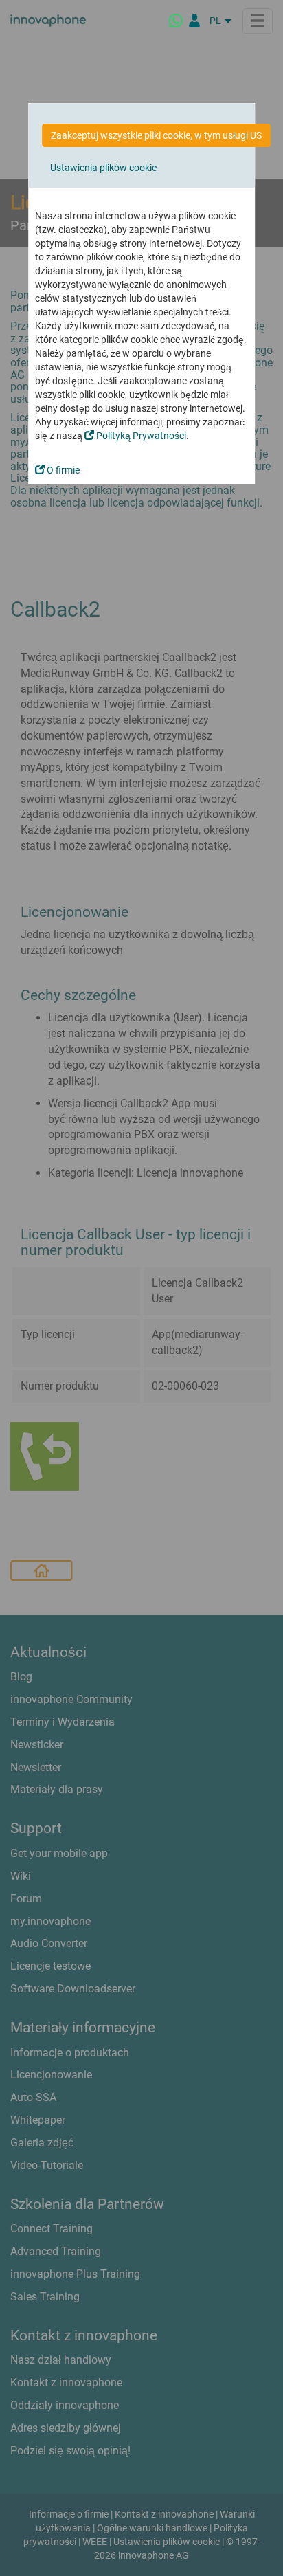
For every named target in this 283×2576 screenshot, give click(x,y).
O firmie (62, 470)
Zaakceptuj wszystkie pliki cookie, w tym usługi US (156, 135)
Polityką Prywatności (140, 436)
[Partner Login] (194, 21)
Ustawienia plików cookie (103, 168)
